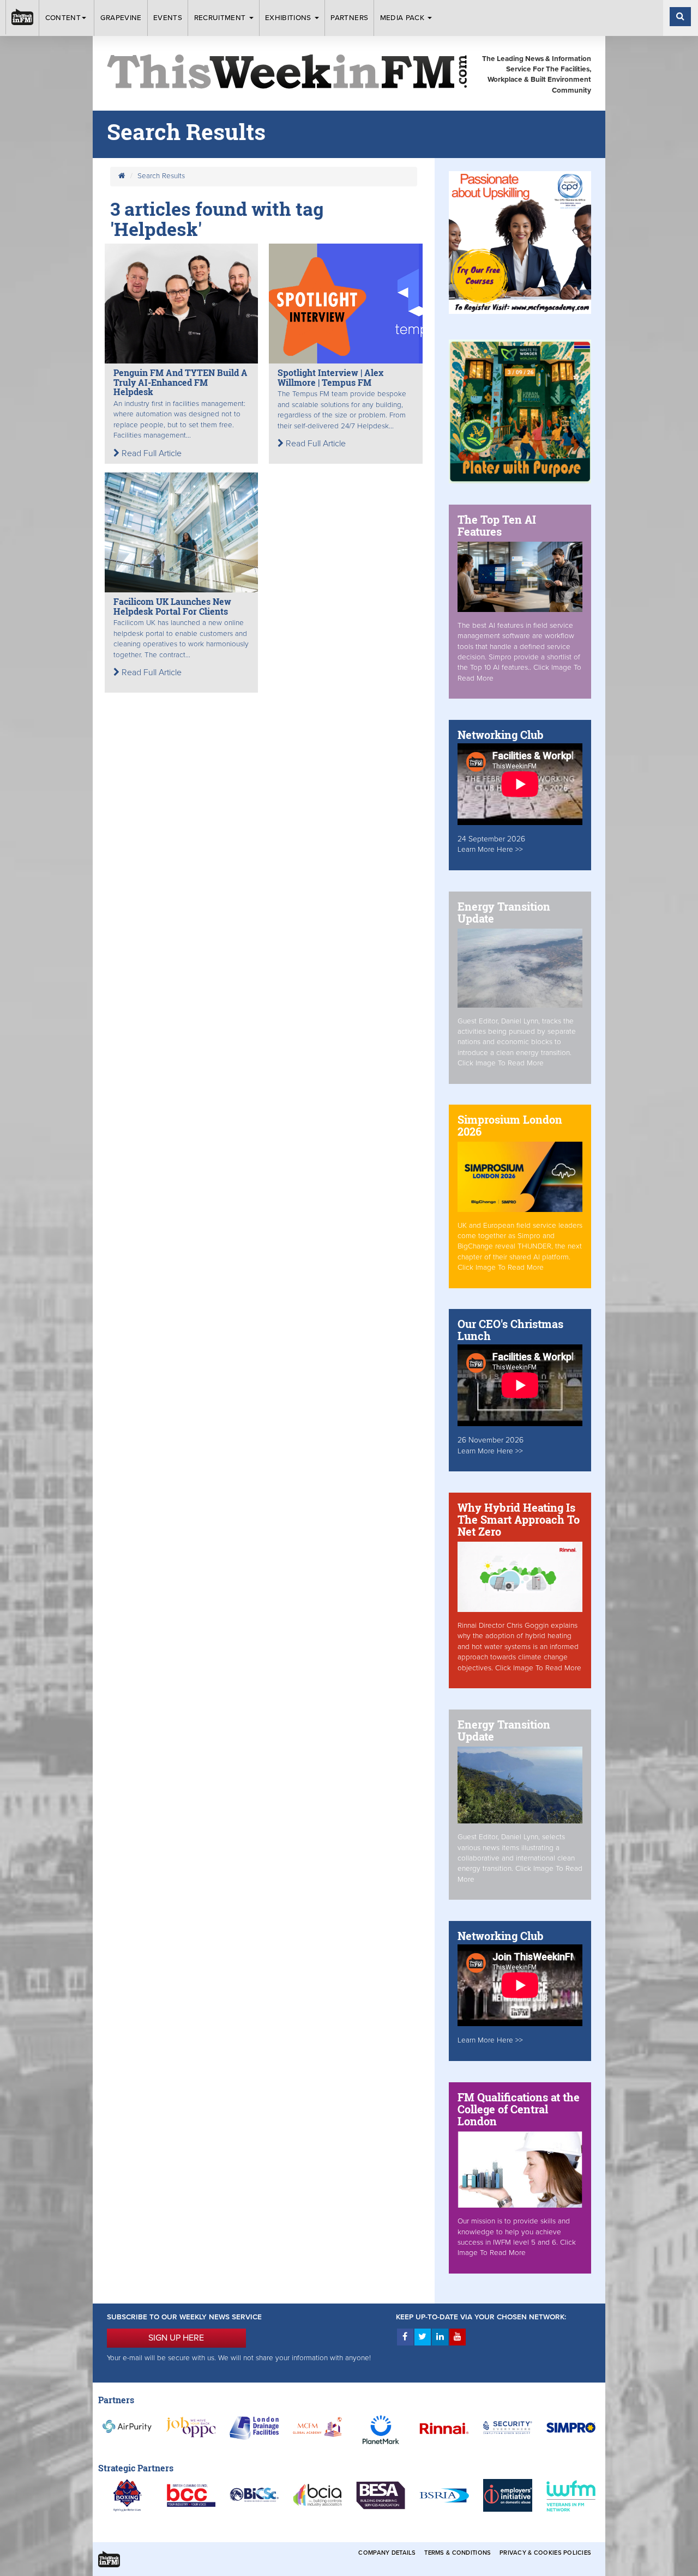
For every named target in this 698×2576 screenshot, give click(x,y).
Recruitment (221, 18)
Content (63, 18)
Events (168, 18)
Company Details (387, 2553)
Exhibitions (289, 18)
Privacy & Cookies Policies (545, 2553)
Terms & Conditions (458, 2553)
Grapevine (121, 18)
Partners (349, 18)
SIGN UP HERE (176, 2338)
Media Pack (404, 18)
